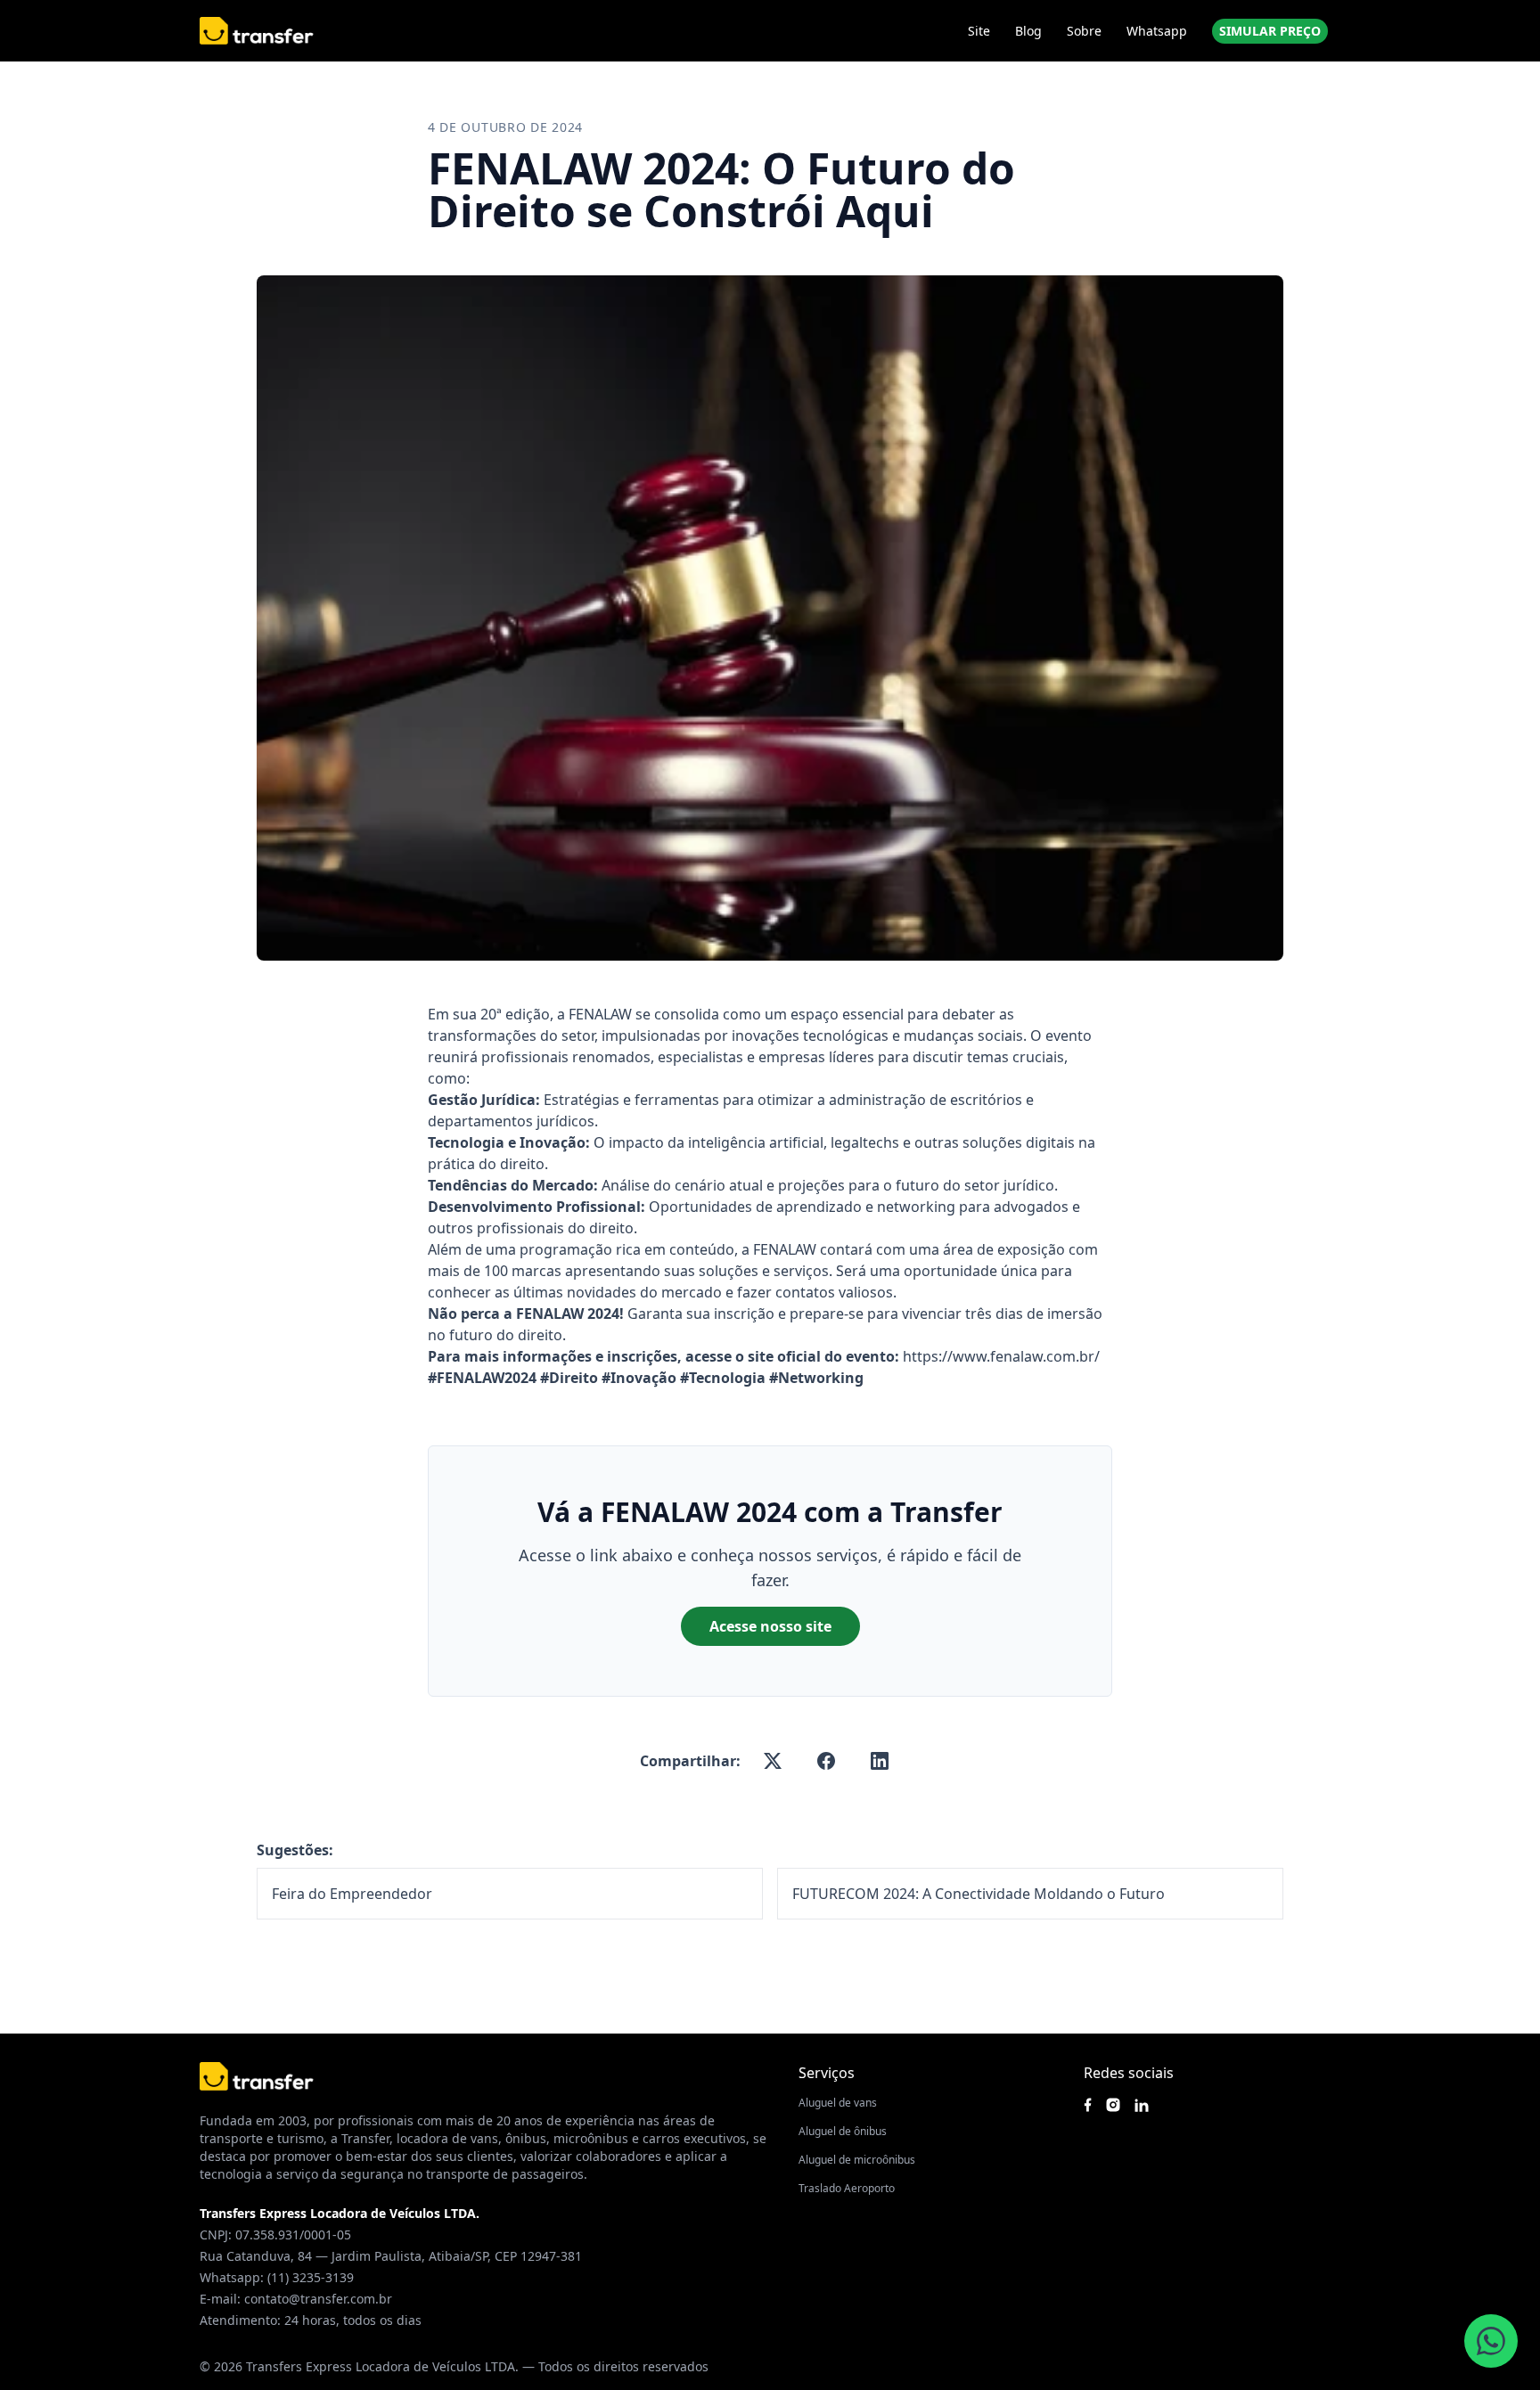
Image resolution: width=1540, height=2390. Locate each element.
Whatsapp (1157, 31)
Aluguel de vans (838, 2103)
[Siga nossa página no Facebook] (1088, 2105)
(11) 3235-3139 (311, 2277)
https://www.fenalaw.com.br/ (1001, 1356)
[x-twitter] (773, 1761)
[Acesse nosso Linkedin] (1142, 2105)
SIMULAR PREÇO (1270, 31)
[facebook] (826, 1761)
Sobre (1084, 31)
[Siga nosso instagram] (1113, 2105)
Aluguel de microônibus (857, 2160)
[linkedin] (880, 1761)
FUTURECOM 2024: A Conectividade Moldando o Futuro (979, 1894)
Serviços (827, 2073)
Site (979, 31)
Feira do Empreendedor (352, 1894)
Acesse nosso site (770, 1626)
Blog (1028, 31)
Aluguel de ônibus (843, 2131)
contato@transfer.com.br (318, 2299)
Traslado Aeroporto (847, 2188)
